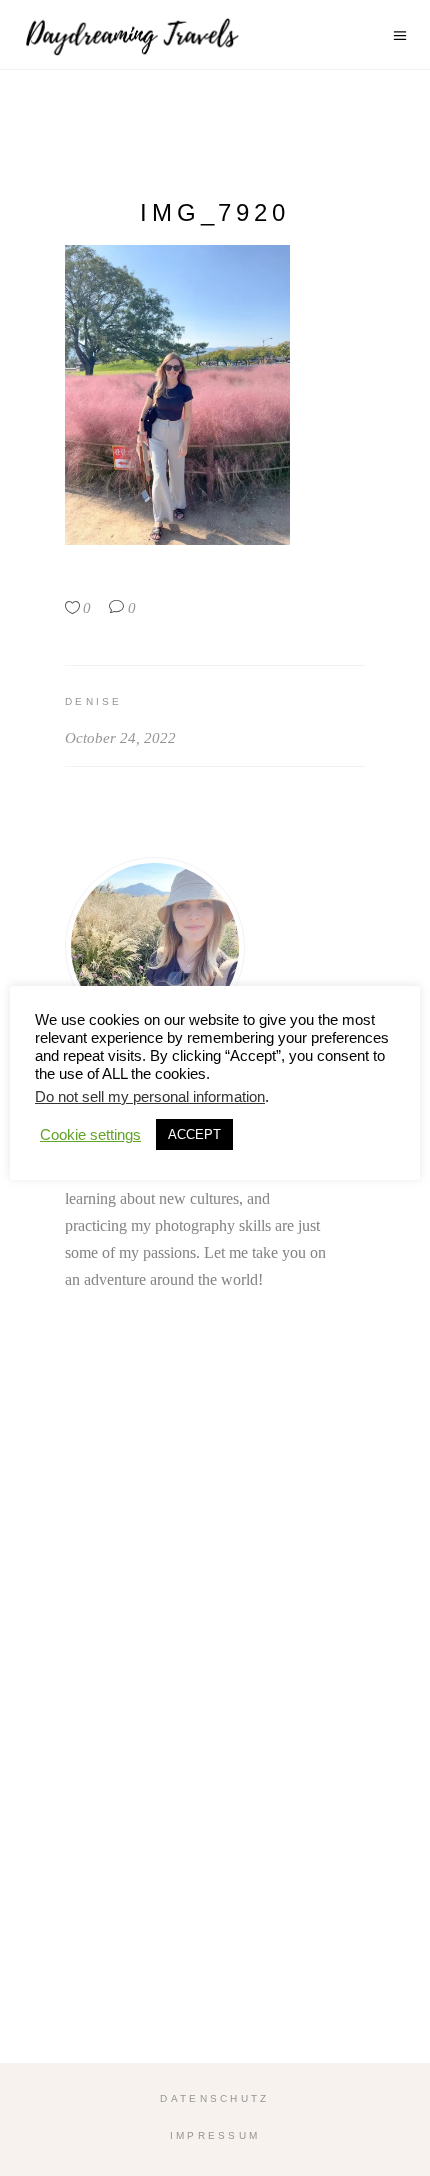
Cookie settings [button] (90, 1135)
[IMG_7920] (215, 947)
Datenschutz (214, 2098)
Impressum (215, 2135)
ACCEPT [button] (194, 1134)
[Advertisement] (215, 1729)
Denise (94, 701)
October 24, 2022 (120, 738)
